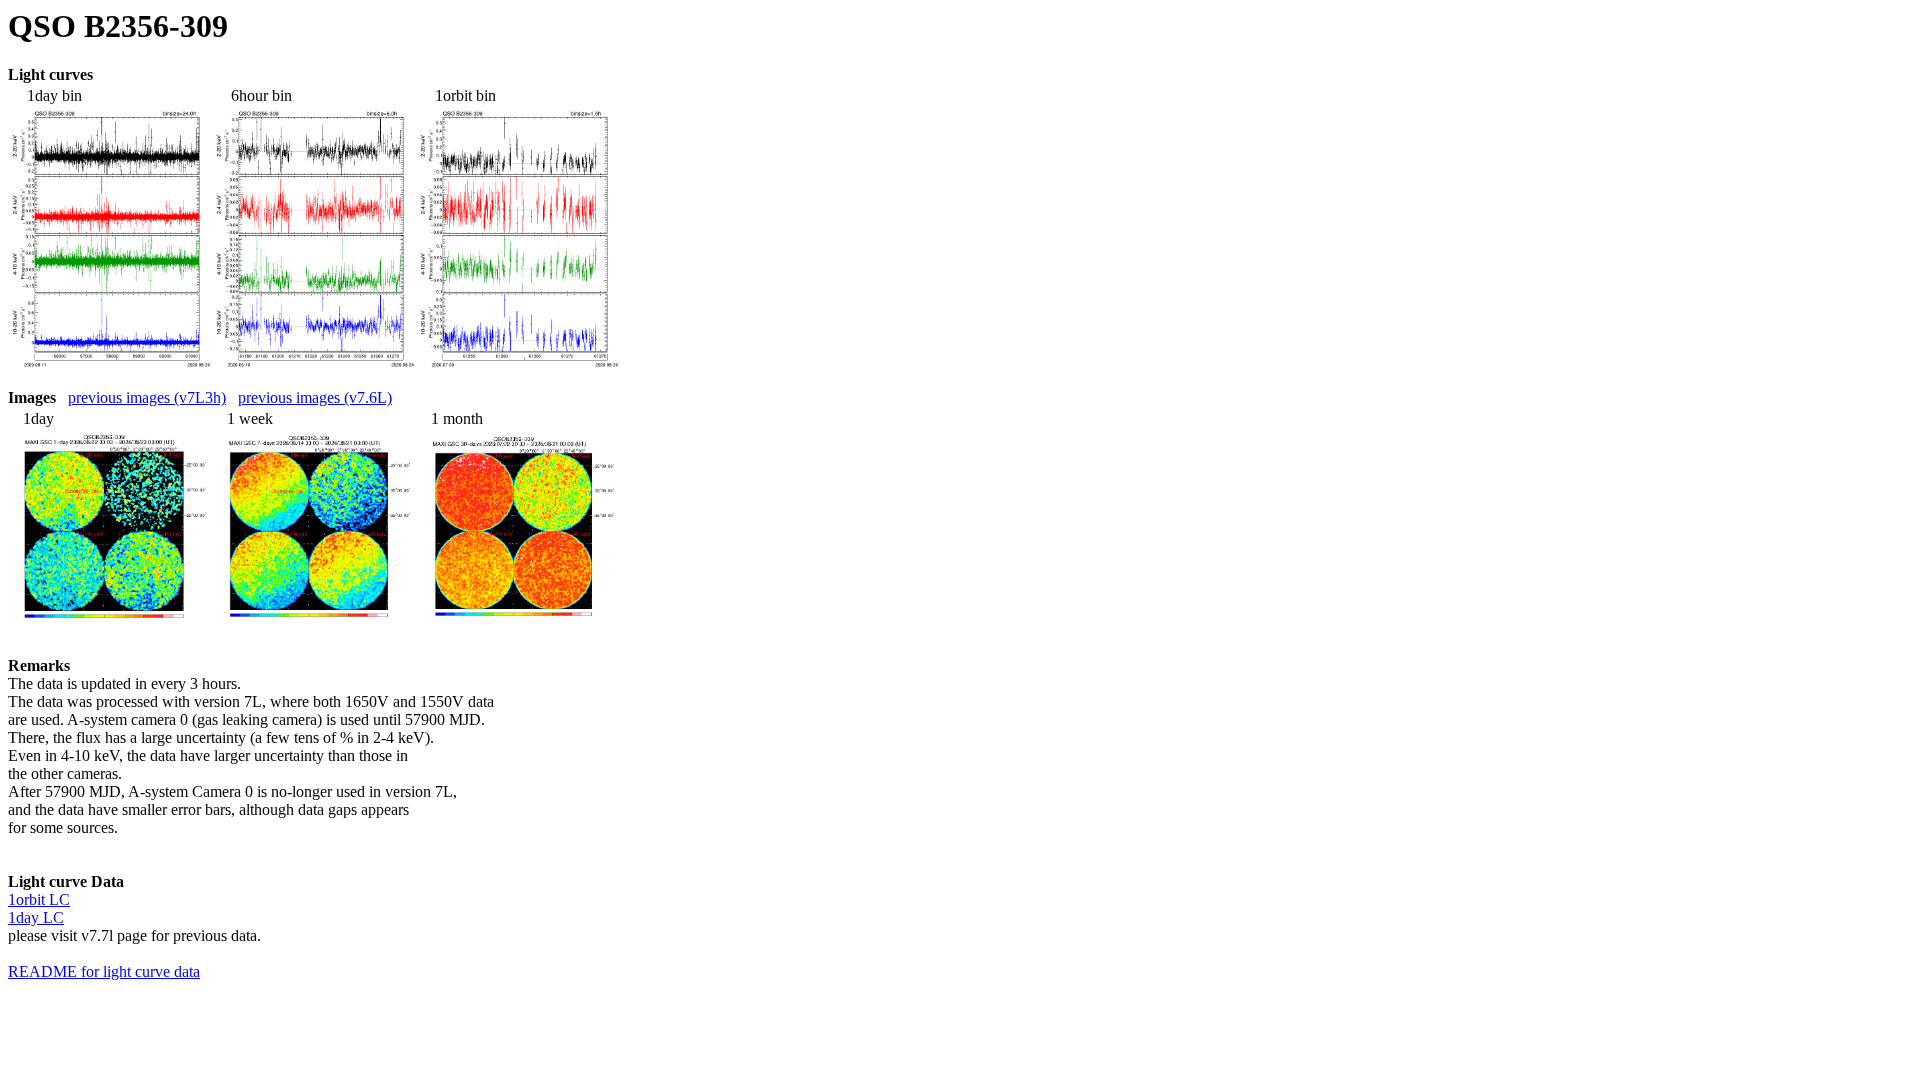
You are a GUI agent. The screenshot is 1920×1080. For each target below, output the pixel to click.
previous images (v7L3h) (147, 397)
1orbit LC (39, 899)
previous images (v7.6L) (315, 397)
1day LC (36, 917)
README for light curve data (104, 971)
